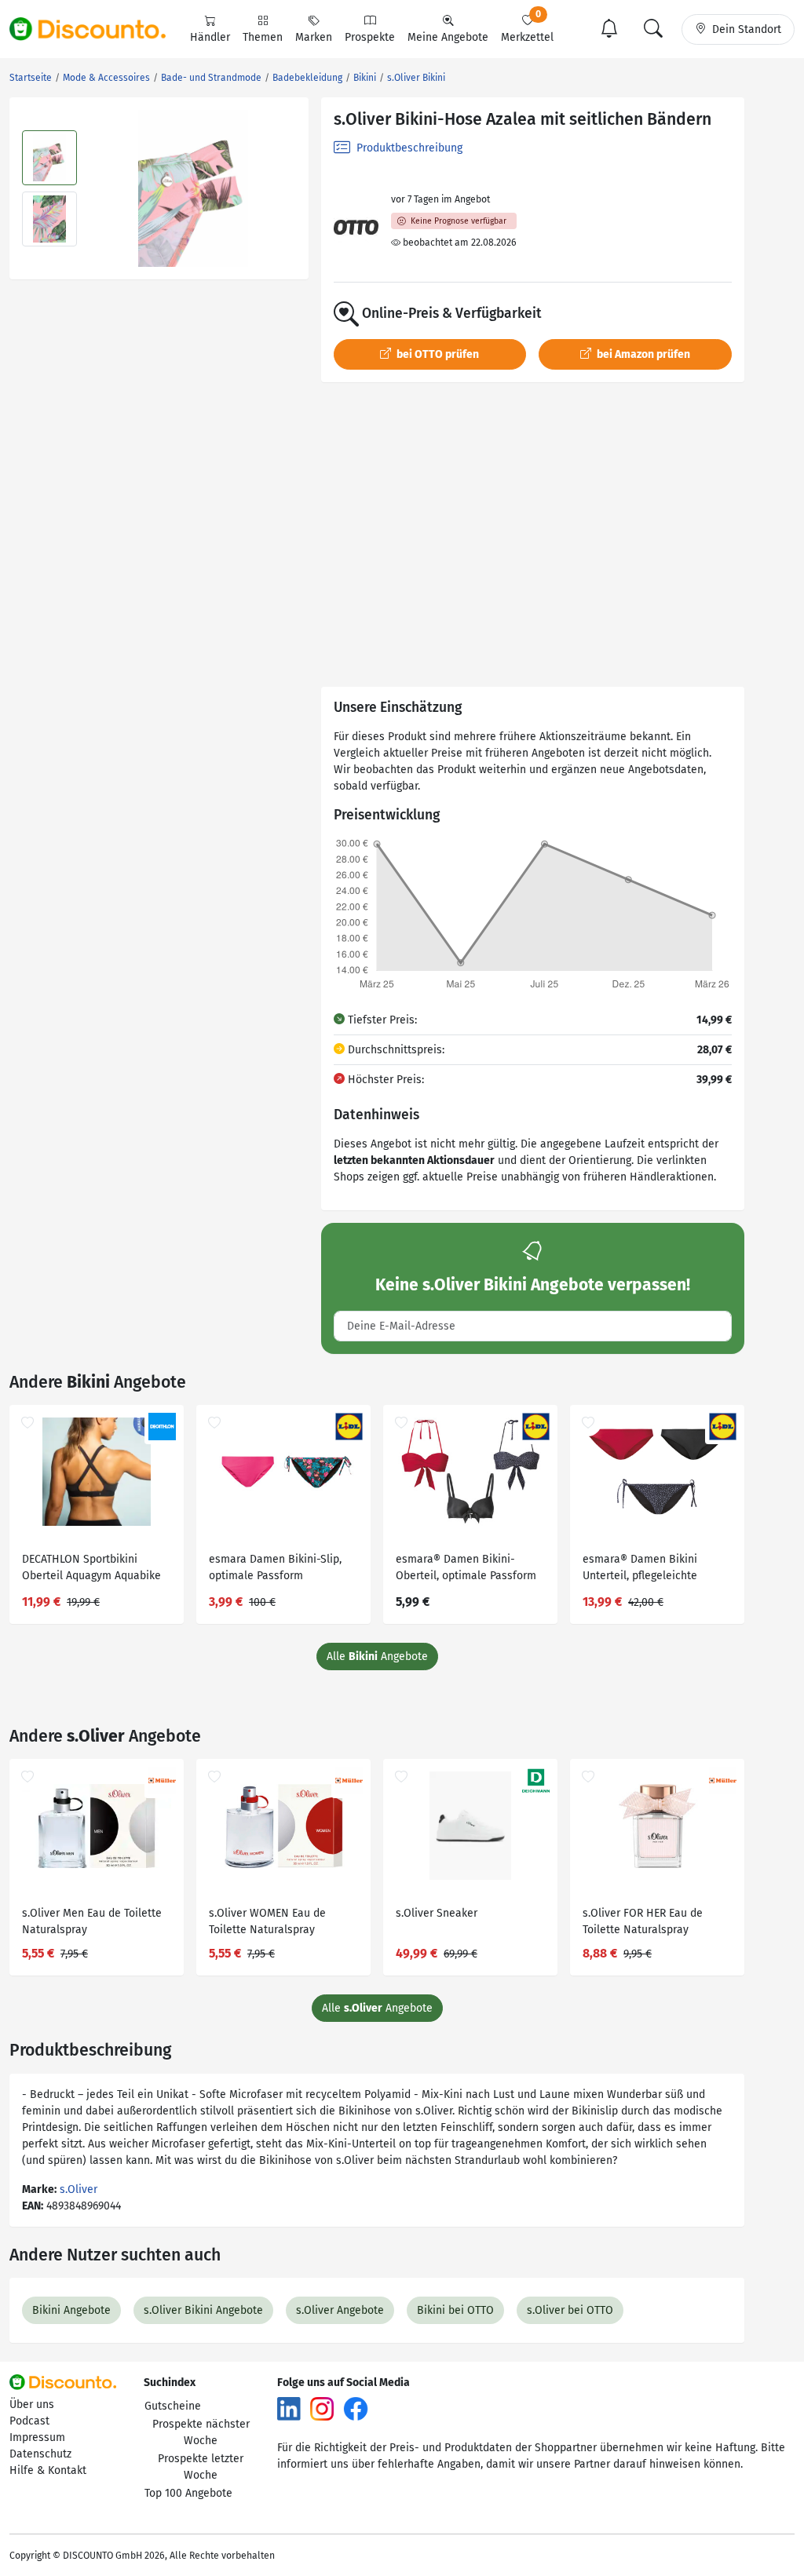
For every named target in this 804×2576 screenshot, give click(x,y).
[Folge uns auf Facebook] (356, 2408)
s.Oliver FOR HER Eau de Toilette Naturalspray (643, 1921)
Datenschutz (40, 2454)
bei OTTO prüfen (437, 354)
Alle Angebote (377, 1657)
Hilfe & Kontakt (48, 2470)
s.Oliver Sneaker (437, 1913)
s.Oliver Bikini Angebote (203, 2310)
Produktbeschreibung (408, 148)
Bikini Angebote (71, 2310)
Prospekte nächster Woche (201, 2432)
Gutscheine (173, 2406)
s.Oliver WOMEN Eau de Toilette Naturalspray (267, 1921)
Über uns (32, 2405)
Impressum (37, 2437)
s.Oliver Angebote (340, 2310)
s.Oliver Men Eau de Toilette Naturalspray (92, 1921)
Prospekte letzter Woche (201, 2467)
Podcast (29, 2421)
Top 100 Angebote (188, 2493)
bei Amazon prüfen (642, 354)
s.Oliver (79, 2189)
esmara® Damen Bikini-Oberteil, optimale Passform (466, 1567)
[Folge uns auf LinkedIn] (289, 2408)
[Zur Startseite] (97, 29)
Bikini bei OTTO (455, 2310)
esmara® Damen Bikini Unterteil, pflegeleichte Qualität (640, 1569)
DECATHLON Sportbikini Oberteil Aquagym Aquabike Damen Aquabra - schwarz (91, 1569)
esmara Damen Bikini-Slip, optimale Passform (275, 1567)
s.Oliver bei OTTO (570, 2310)
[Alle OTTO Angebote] (356, 227)
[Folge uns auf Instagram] (322, 2408)
